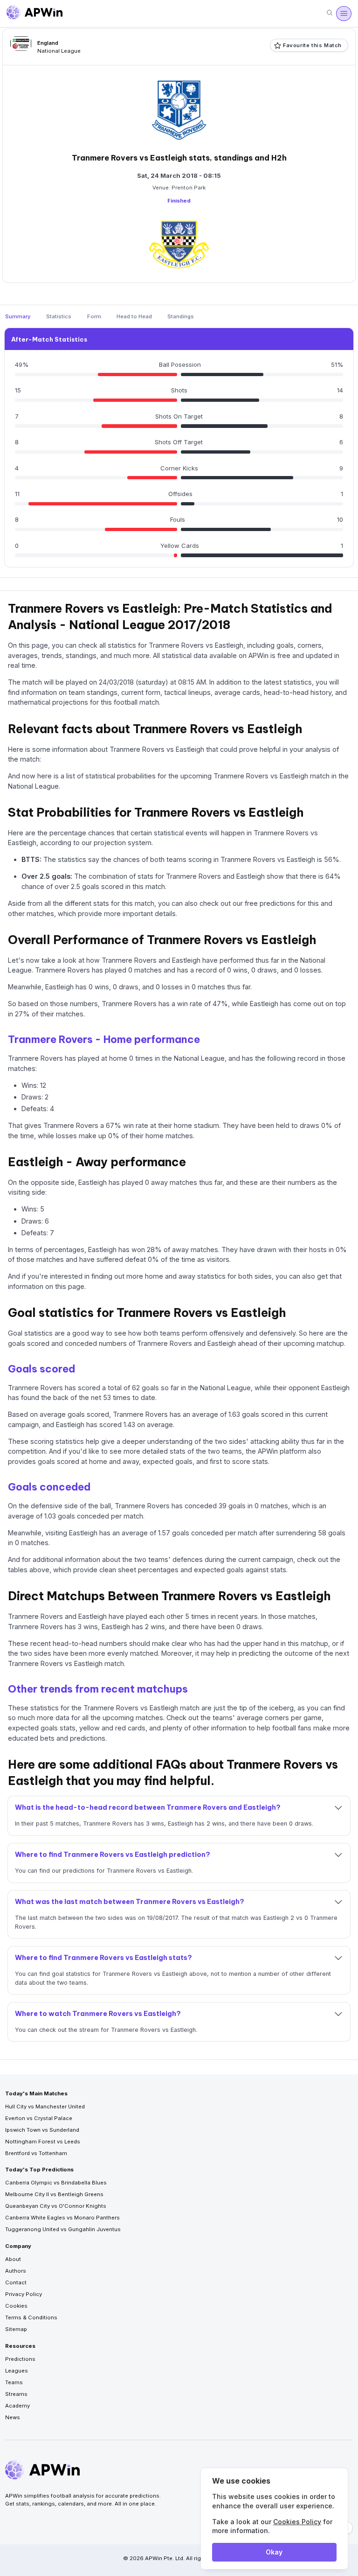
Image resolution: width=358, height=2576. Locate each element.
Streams (16, 2394)
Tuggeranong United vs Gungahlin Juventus (63, 2229)
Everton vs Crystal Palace (39, 2118)
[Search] (330, 13)
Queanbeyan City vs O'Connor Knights (56, 2206)
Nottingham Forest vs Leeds (43, 2142)
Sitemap (16, 2329)
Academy (17, 2406)
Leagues (17, 2371)
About (13, 2259)
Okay (274, 2552)
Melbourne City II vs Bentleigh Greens (54, 2194)
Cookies (16, 2306)
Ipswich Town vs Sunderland (42, 2130)
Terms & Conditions (31, 2317)
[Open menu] (344, 14)
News (13, 2417)
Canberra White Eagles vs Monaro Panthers (62, 2218)
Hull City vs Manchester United (45, 2107)
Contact (16, 2282)
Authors (16, 2271)
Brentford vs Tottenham (36, 2153)
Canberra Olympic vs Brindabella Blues (56, 2183)
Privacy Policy (24, 2294)
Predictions (20, 2359)
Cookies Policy (297, 2522)
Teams (14, 2382)
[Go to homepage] (34, 14)
